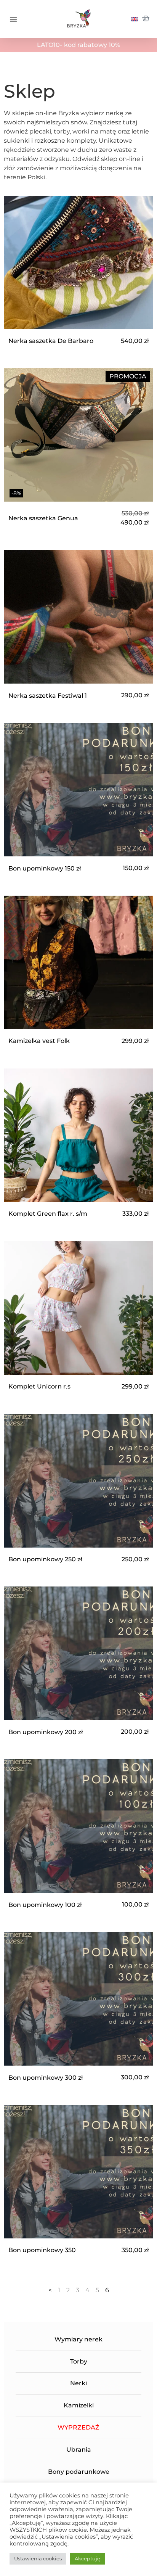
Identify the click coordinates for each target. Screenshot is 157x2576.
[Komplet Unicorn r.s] (78, 1319)
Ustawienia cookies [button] (38, 2558)
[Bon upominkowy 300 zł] (78, 2009)
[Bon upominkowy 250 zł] (78, 1491)
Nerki (78, 2383)
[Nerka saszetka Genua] (78, 450)
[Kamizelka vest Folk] (78, 973)
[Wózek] (146, 19)
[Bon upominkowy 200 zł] (78, 1664)
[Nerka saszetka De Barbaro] (78, 273)
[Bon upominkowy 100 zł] (78, 1837)
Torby (79, 2361)
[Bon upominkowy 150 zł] (78, 800)
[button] (13, 19)
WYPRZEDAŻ (78, 2427)
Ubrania (79, 2450)
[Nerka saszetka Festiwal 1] (78, 627)
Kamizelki (79, 2405)
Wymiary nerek (78, 2339)
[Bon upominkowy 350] (78, 2182)
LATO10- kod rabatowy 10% (78, 45)
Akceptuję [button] (87, 2558)
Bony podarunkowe (79, 2472)
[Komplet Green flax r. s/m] (78, 1146)
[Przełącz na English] (135, 19)
